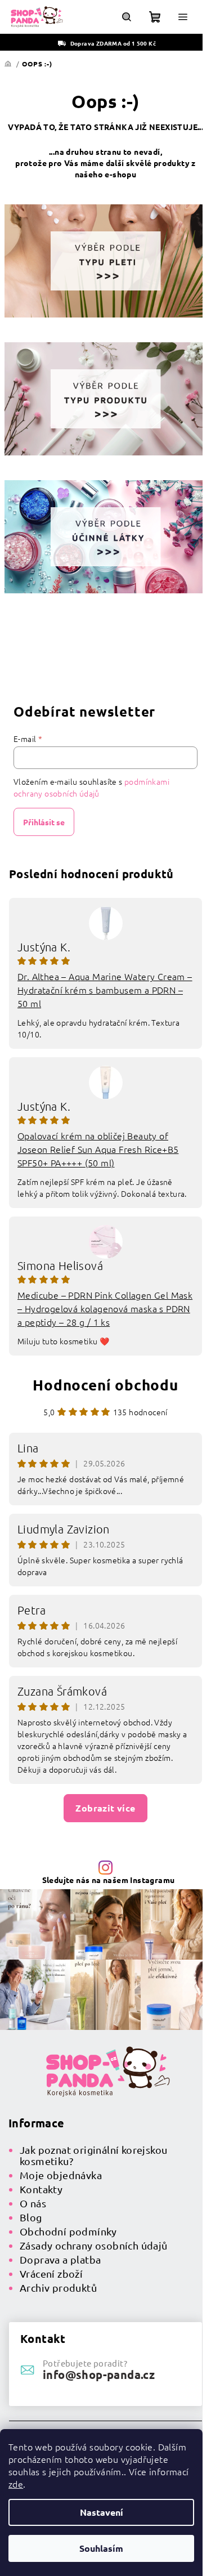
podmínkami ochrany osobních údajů (91, 787)
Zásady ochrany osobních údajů (94, 2245)
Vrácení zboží (51, 2273)
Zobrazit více (105, 1808)
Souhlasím (101, 2548)
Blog (31, 2217)
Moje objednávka (61, 2175)
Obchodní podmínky (68, 2231)
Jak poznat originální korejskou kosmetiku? (93, 2155)
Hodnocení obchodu (105, 1385)
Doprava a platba (60, 2259)
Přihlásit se (44, 822)
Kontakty (41, 2189)
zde (16, 2484)
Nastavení (102, 2512)
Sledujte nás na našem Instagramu (109, 1880)
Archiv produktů (58, 2287)
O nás (33, 2203)
